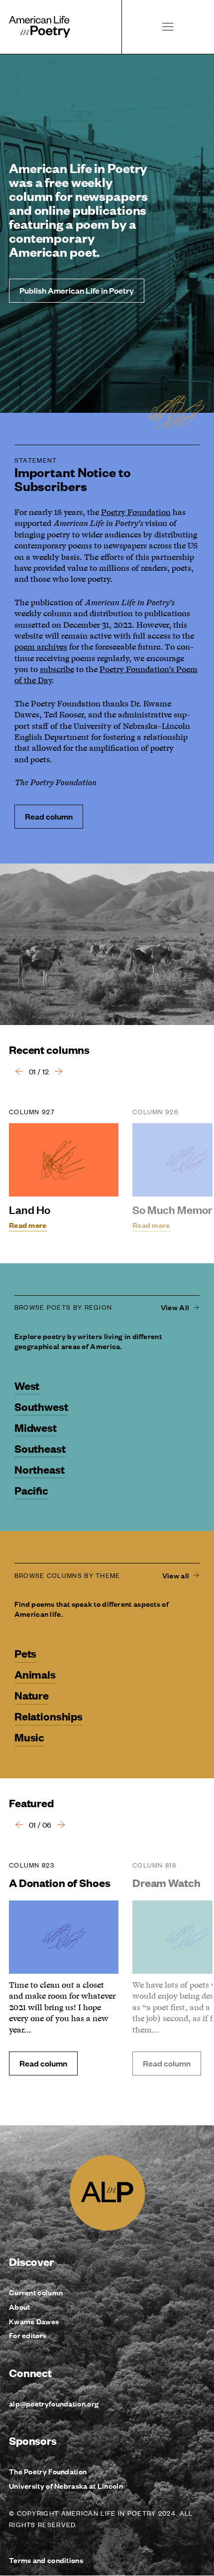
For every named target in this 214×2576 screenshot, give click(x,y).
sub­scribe (57, 670)
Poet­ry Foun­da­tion (136, 513)
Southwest (41, 1406)
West (27, 1385)
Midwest (36, 1427)
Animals (35, 1674)
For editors (28, 2335)
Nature (32, 1695)
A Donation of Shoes (59, 1882)
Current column (36, 2292)
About (20, 2307)
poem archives (41, 647)
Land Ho (30, 1209)
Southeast (40, 1448)
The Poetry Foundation (48, 2471)
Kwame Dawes (34, 2321)
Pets (25, 1653)
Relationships (49, 1716)
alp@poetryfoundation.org (54, 2403)
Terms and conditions (46, 2560)
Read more (28, 1225)
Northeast (40, 1469)
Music (29, 1737)
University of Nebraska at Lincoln (66, 2486)
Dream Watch (166, 1882)
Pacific (31, 1490)
